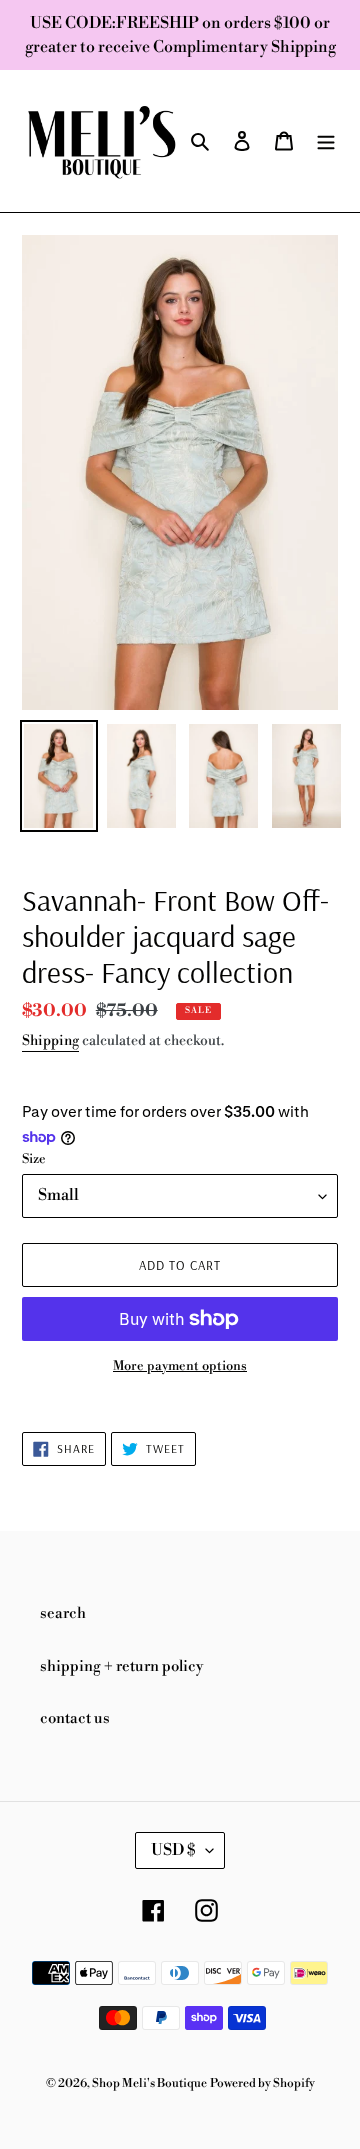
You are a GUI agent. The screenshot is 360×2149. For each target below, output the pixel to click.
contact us (75, 1718)
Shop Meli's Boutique (149, 2083)
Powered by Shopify (262, 2083)
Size (34, 1159)
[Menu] (326, 141)
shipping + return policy (121, 1666)
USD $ (173, 1850)
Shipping (50, 1041)
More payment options (180, 1366)
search (63, 1613)
